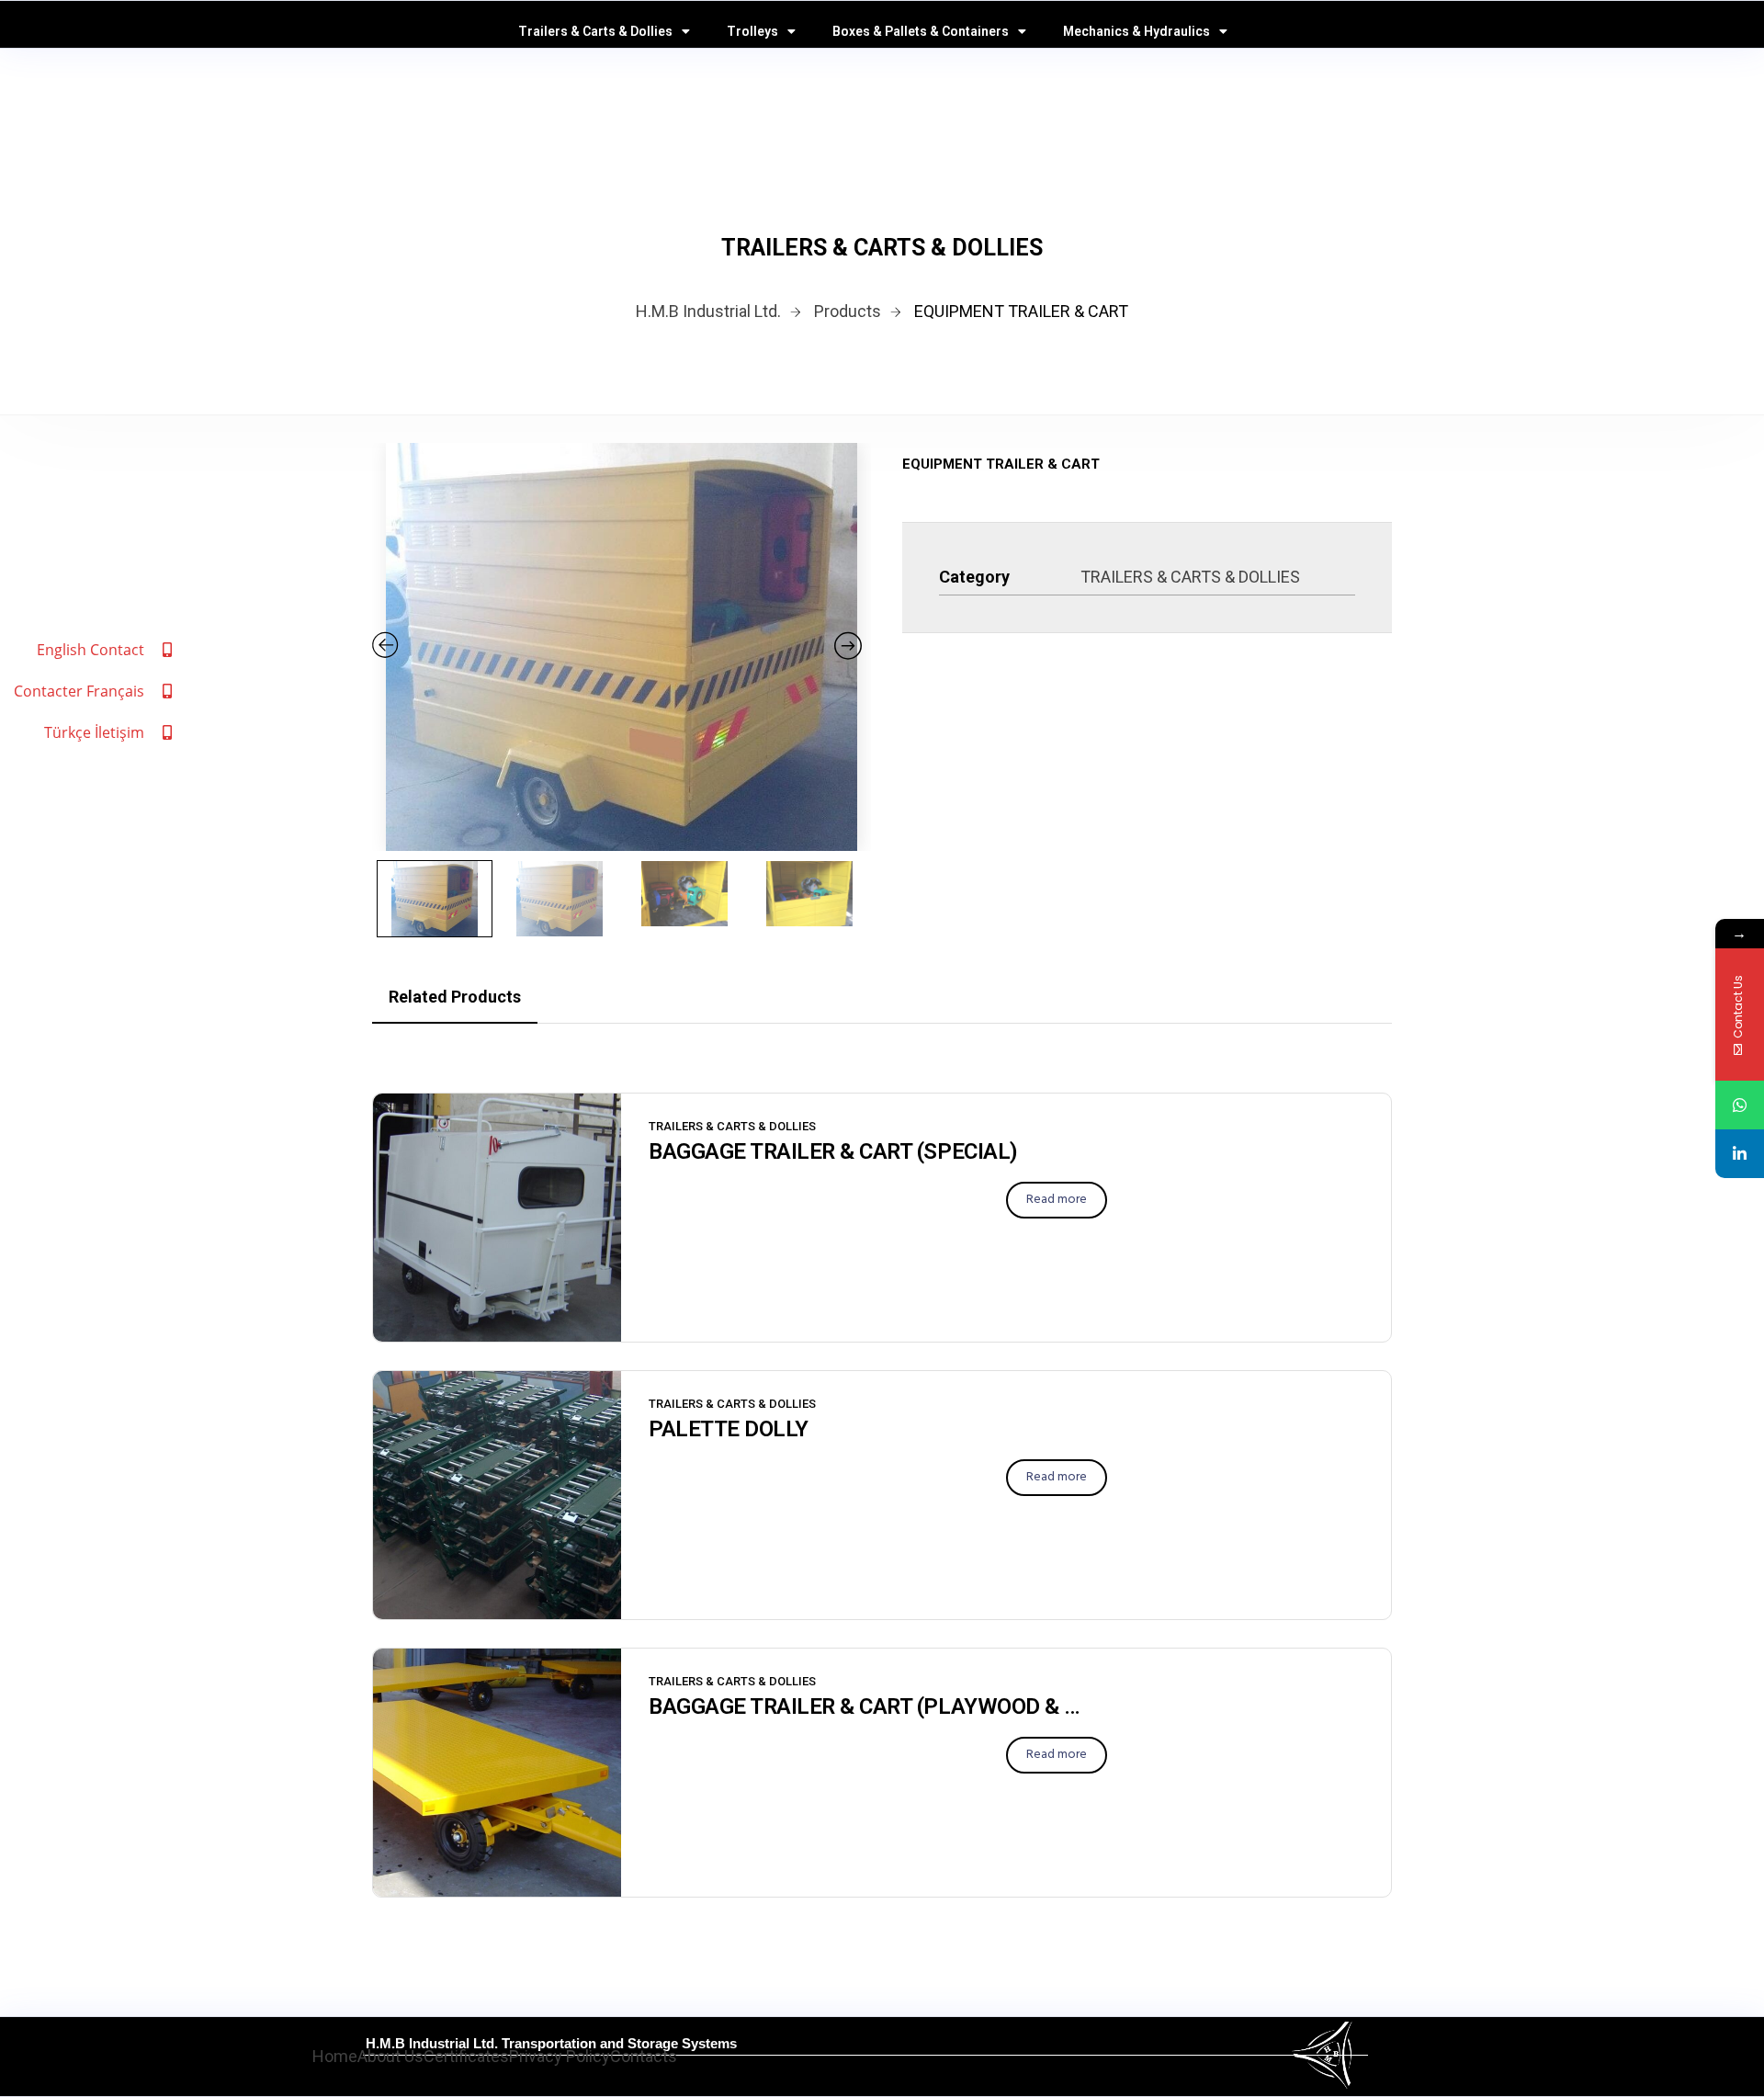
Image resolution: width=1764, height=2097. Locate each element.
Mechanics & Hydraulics (1136, 31)
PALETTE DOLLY (729, 1429)
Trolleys (752, 31)
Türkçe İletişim (94, 732)
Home (335, 2056)
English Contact (90, 650)
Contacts (644, 2056)
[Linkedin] (1740, 1154)
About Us (390, 2056)
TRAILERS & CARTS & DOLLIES (1190, 577)
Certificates (466, 2056)
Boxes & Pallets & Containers (921, 31)
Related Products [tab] (455, 997)
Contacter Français (79, 691)
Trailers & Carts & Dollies (595, 31)
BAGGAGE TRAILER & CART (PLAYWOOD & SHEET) (869, 1706)
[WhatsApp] (1740, 1105)
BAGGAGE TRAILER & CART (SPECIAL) (833, 1151)
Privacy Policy (560, 2056)
